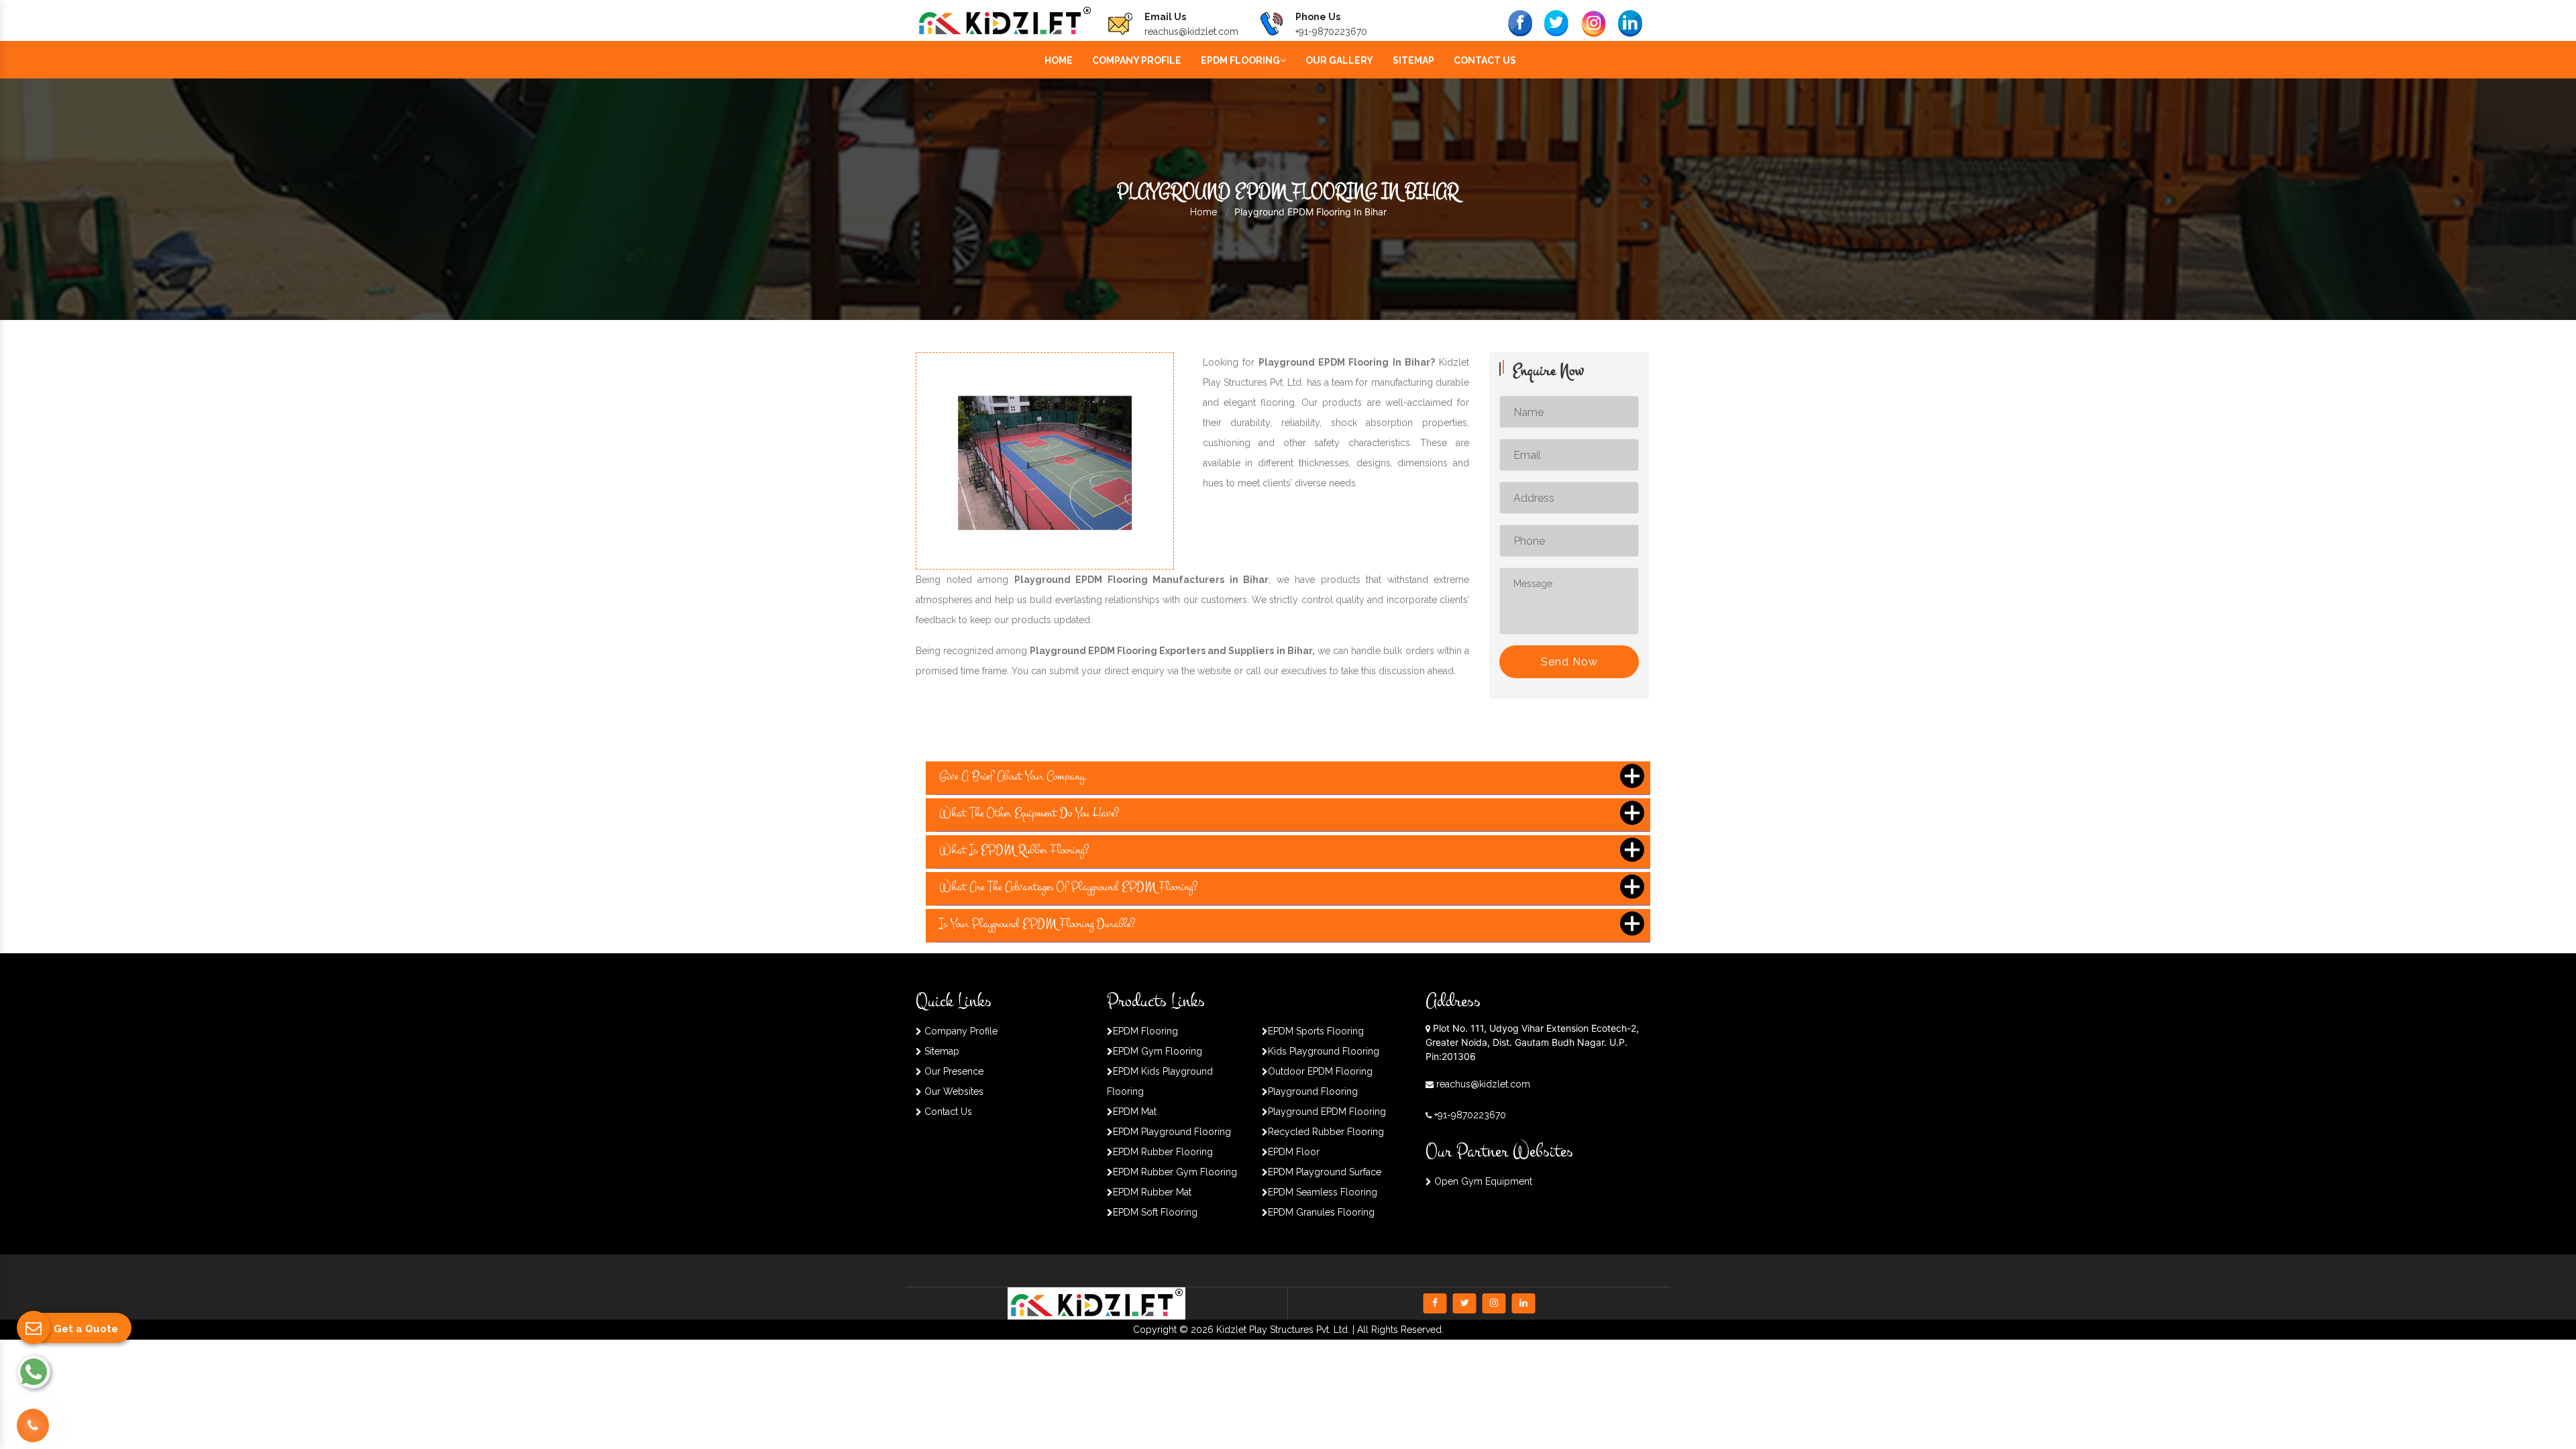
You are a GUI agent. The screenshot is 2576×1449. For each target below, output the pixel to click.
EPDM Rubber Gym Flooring (1175, 1172)
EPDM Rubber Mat (1152, 1192)
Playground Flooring (1313, 1091)
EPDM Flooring (1240, 60)
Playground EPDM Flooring (1327, 1112)
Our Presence (953, 1071)
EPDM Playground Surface (1325, 1172)
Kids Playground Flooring (1324, 1051)
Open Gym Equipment (1482, 1181)
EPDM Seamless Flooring (1323, 1192)
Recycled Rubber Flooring (1326, 1132)
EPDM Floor (1294, 1152)
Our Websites (953, 1091)
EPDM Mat (1135, 1112)
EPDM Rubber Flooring (1163, 1152)
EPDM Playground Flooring (1172, 1132)
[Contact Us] (33, 1426)
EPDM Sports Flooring (1316, 1031)
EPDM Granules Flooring (1321, 1212)
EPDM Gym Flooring (1158, 1051)
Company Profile (1137, 60)
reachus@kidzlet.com (1191, 32)
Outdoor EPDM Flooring (1320, 1071)
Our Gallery (1339, 60)
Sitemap (1413, 60)
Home (1059, 60)
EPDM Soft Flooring (1155, 1212)
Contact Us (1485, 60)
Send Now (1569, 662)
